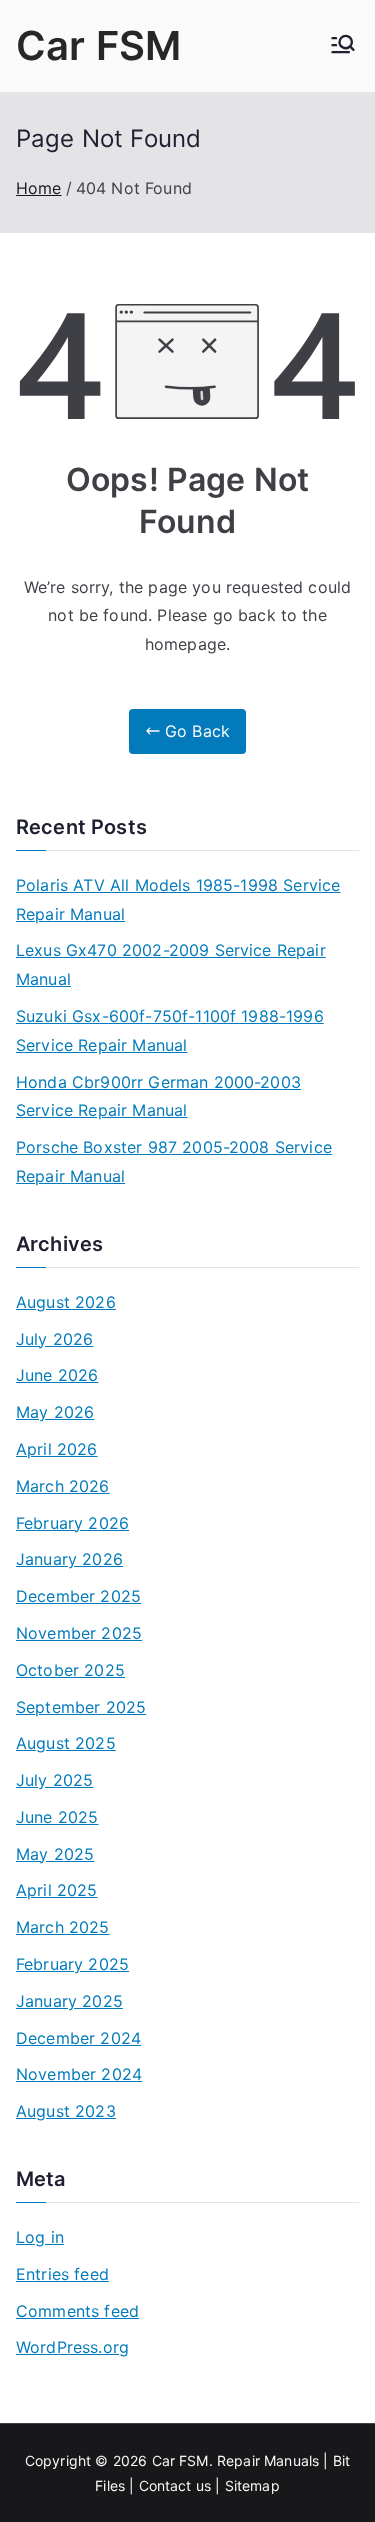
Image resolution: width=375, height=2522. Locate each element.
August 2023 (66, 2111)
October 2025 (70, 1670)
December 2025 (78, 1596)
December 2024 (78, 2038)
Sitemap (252, 2485)
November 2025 (79, 1633)
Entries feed (62, 2274)
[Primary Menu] (343, 46)
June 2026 (57, 1375)
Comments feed (77, 2311)
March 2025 (63, 1927)
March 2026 (63, 1486)
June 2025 (57, 1817)
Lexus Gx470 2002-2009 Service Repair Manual (171, 964)
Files (110, 2485)
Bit (341, 2460)
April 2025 (57, 1890)
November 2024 (79, 2074)
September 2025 (81, 1707)
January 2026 (69, 1559)
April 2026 (57, 1449)
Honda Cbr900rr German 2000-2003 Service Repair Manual (158, 1096)
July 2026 (54, 1339)
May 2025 (55, 1854)
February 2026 (72, 1523)
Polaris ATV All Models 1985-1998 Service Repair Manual (178, 899)
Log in (40, 2237)
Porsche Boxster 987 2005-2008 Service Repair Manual (174, 1161)
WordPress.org (72, 2347)
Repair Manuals (268, 2460)
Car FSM (98, 45)
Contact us (175, 2485)
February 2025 (72, 1964)
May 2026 (55, 1412)
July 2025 (54, 1780)
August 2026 (66, 1302)
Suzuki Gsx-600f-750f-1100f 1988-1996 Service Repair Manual (170, 1030)
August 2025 (66, 1743)
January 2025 (69, 2001)
